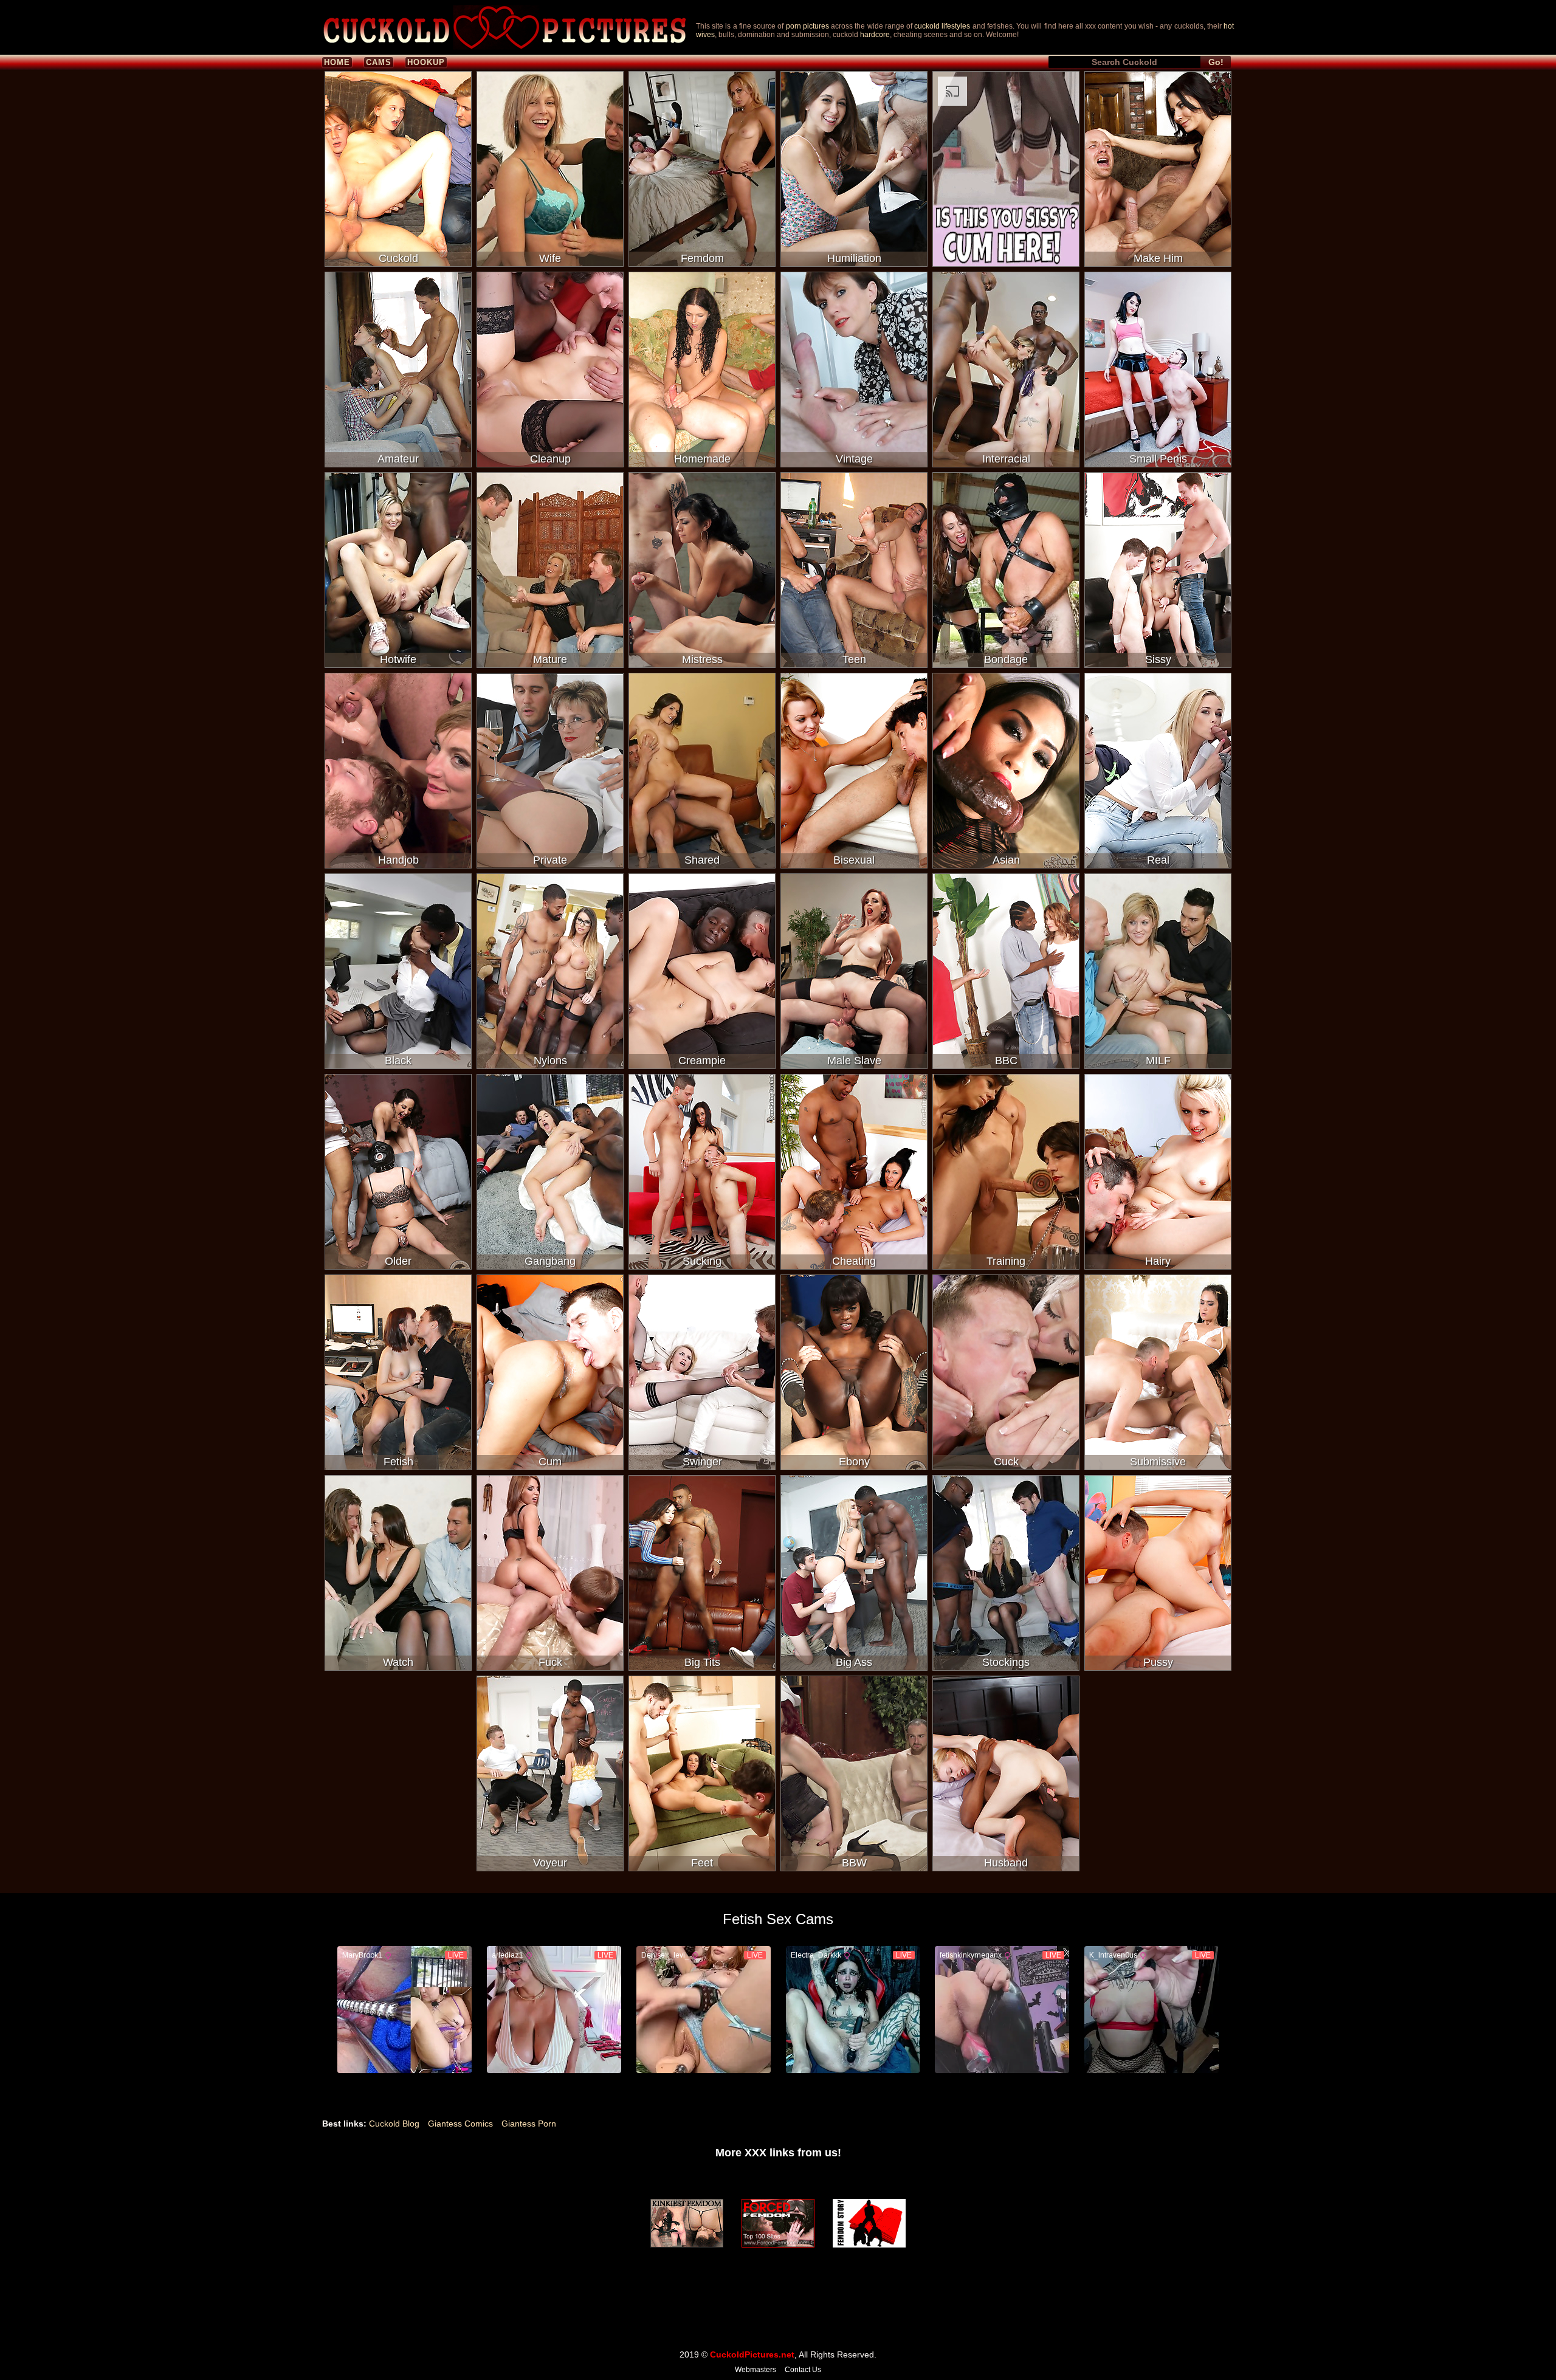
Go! (1216, 62)
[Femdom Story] (869, 2223)
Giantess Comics (460, 2124)
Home (337, 62)
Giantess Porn (529, 2124)
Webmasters (756, 2370)
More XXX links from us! (778, 2153)
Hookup (426, 62)
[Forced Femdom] (778, 2223)
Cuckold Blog (394, 2124)
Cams (379, 62)
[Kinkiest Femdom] (687, 2223)
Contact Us (803, 2370)
